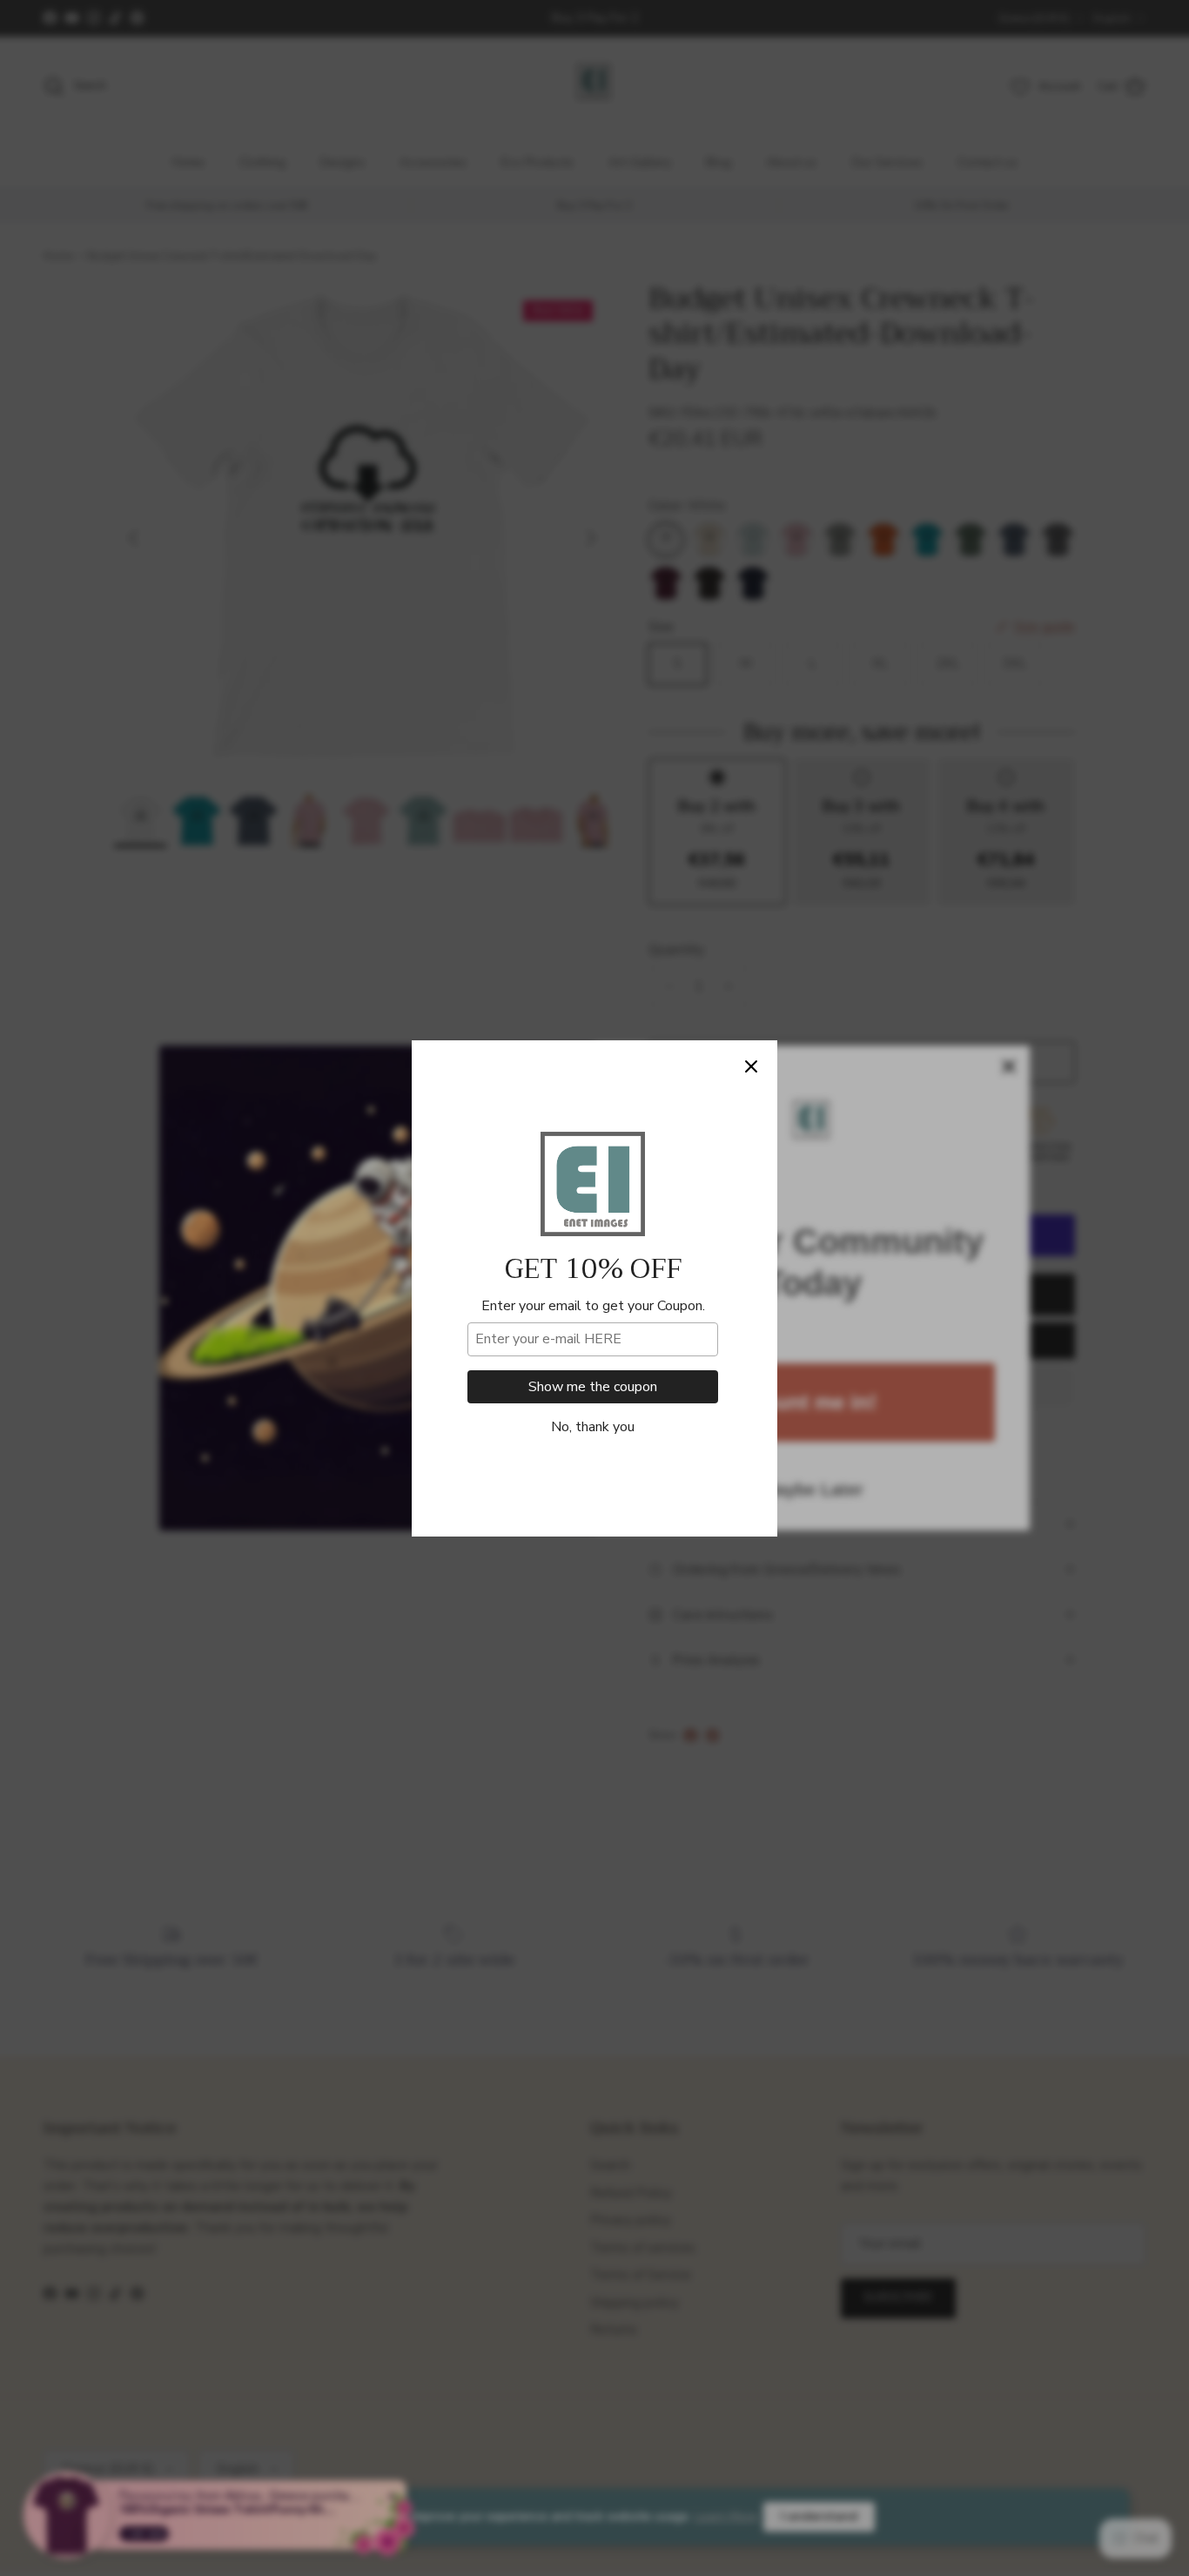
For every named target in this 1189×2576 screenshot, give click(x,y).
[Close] (751, 1066)
